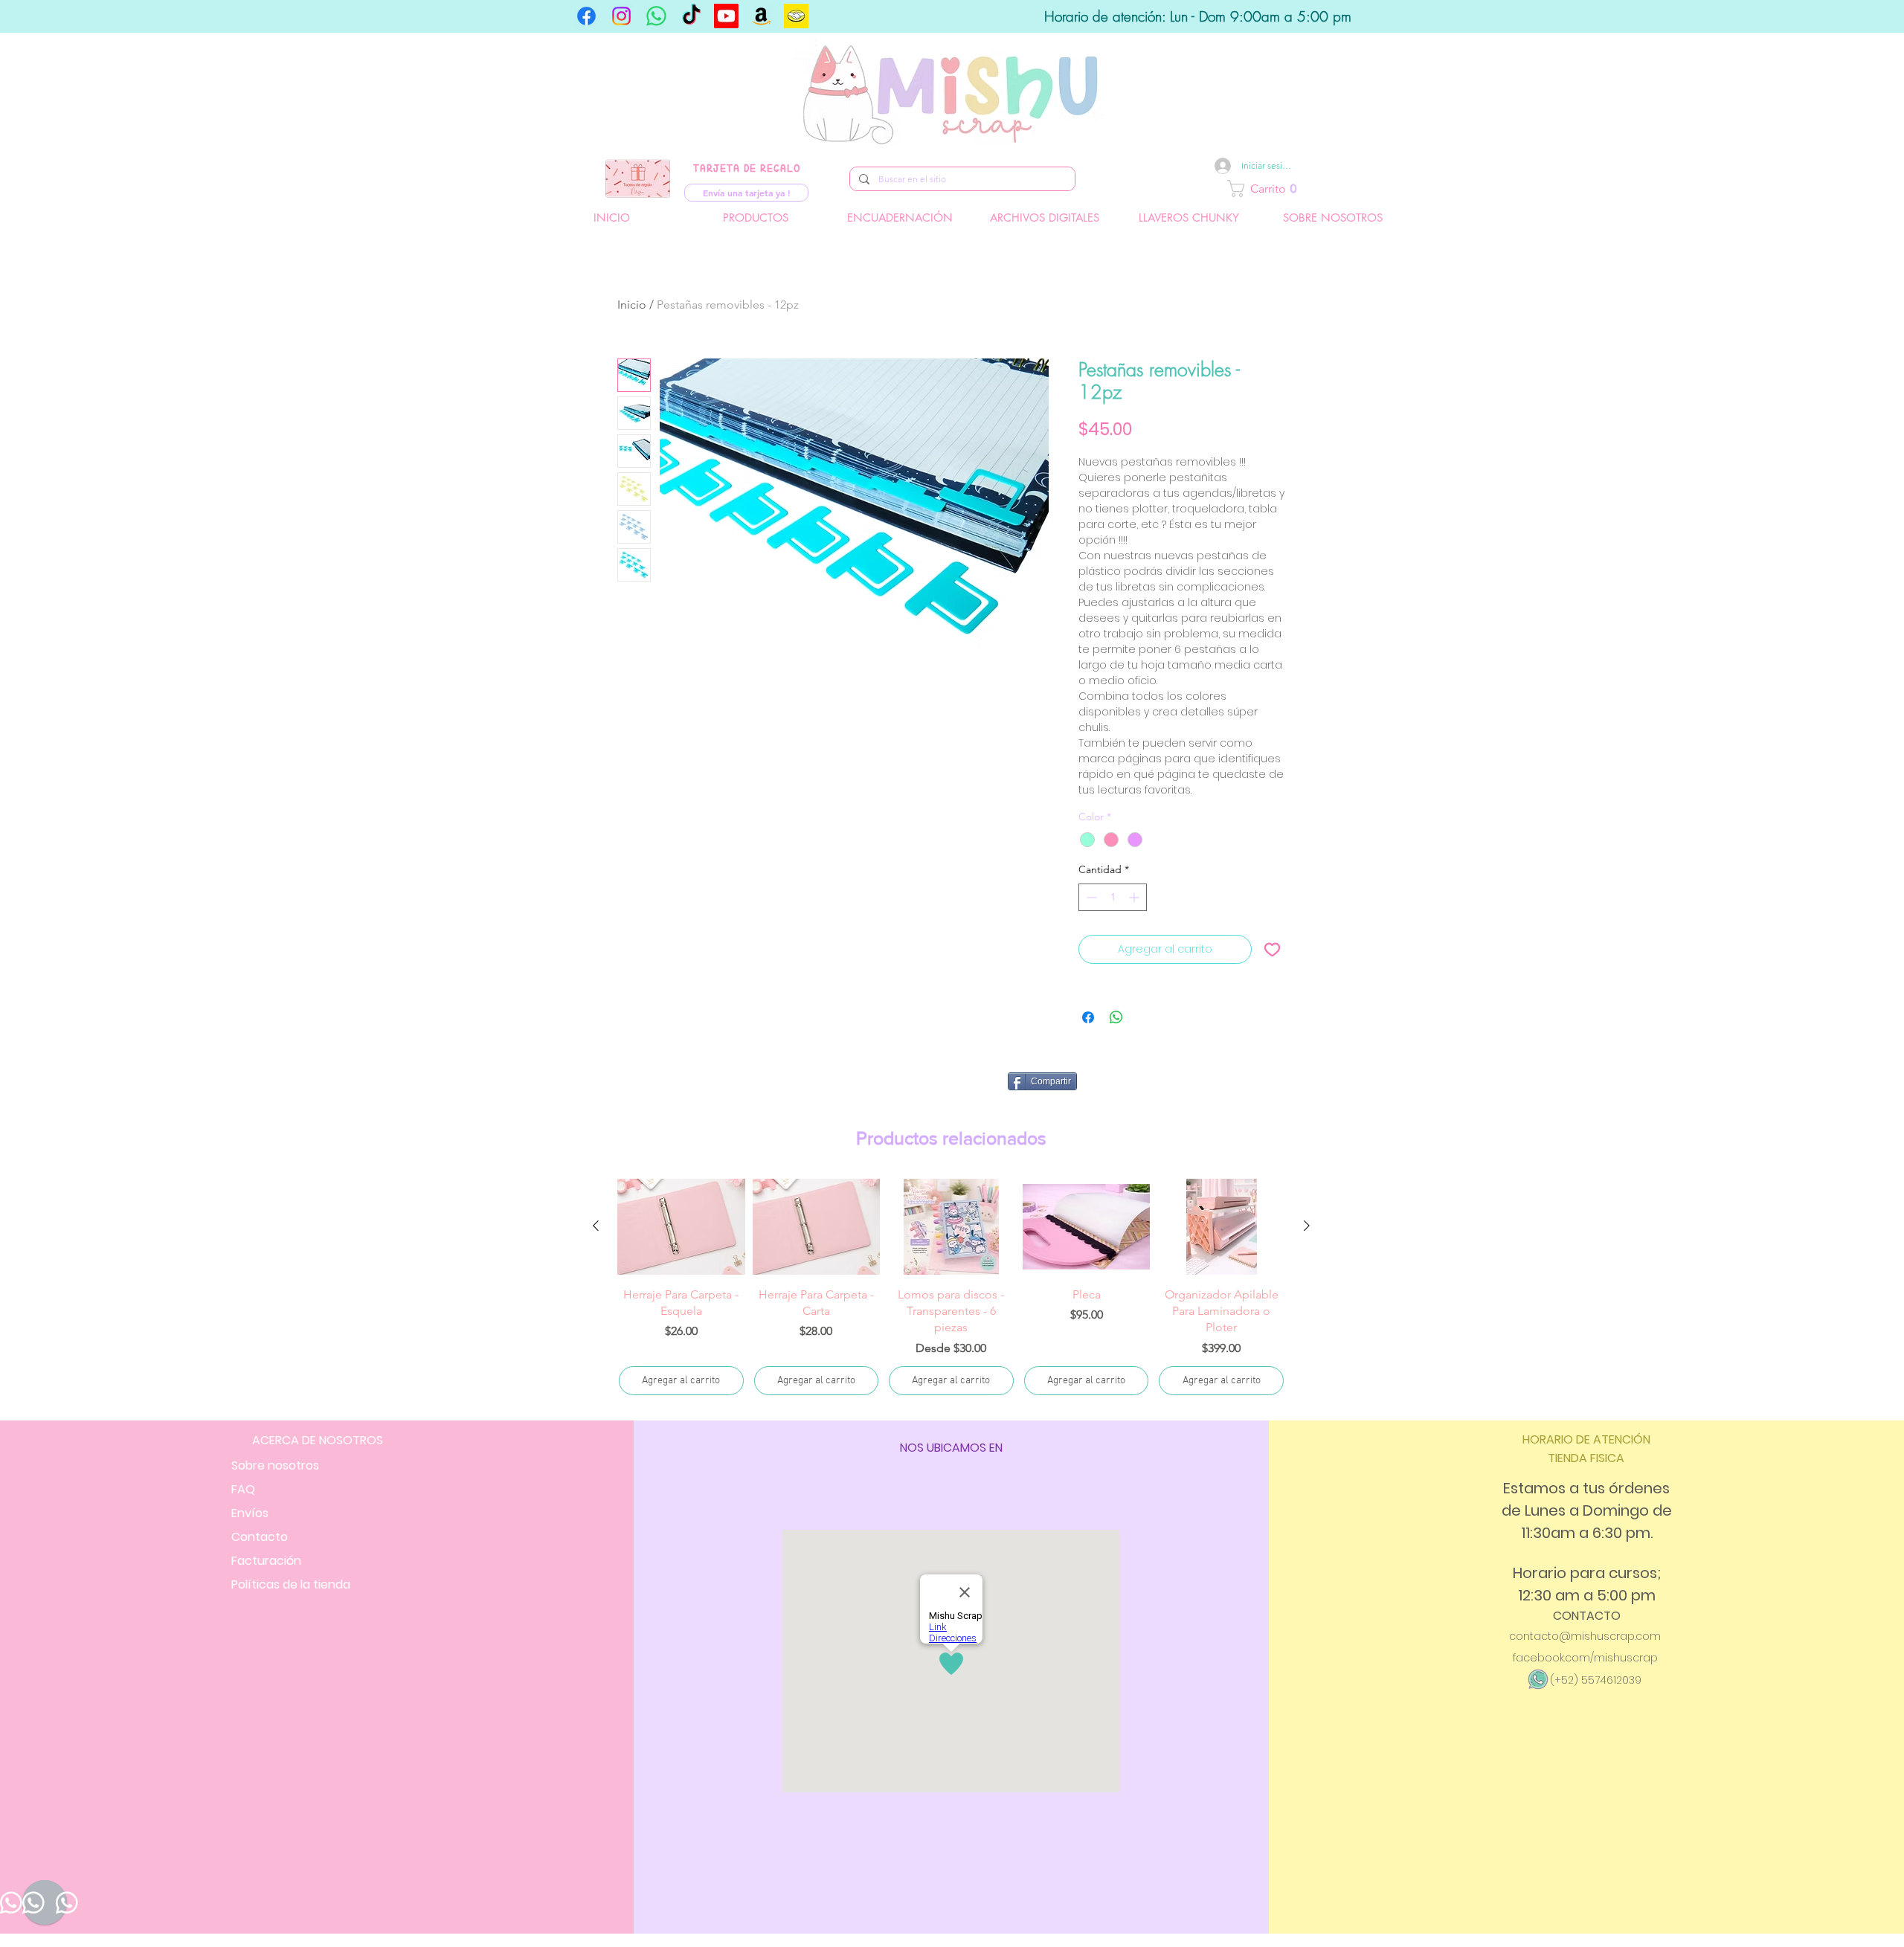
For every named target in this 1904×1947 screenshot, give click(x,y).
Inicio (632, 305)
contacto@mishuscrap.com (1585, 1636)
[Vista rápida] (681, 1227)
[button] (1315, 189)
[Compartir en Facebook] (1088, 1017)
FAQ (243, 1489)
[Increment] (1135, 897)
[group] (951, 1288)
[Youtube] (726, 16)
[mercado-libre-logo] (796, 16)
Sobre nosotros (275, 1465)
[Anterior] (596, 1226)
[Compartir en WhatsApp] (1116, 1017)
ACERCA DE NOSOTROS (318, 1440)
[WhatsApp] (656, 16)
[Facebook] (586, 16)
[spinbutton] (1113, 897)
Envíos (250, 1513)
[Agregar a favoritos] (1272, 949)
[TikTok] (691, 16)
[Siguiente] (1307, 1226)
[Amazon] (761, 16)
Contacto (260, 1537)
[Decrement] (1090, 897)
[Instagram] (621, 16)
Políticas (291, 1584)
